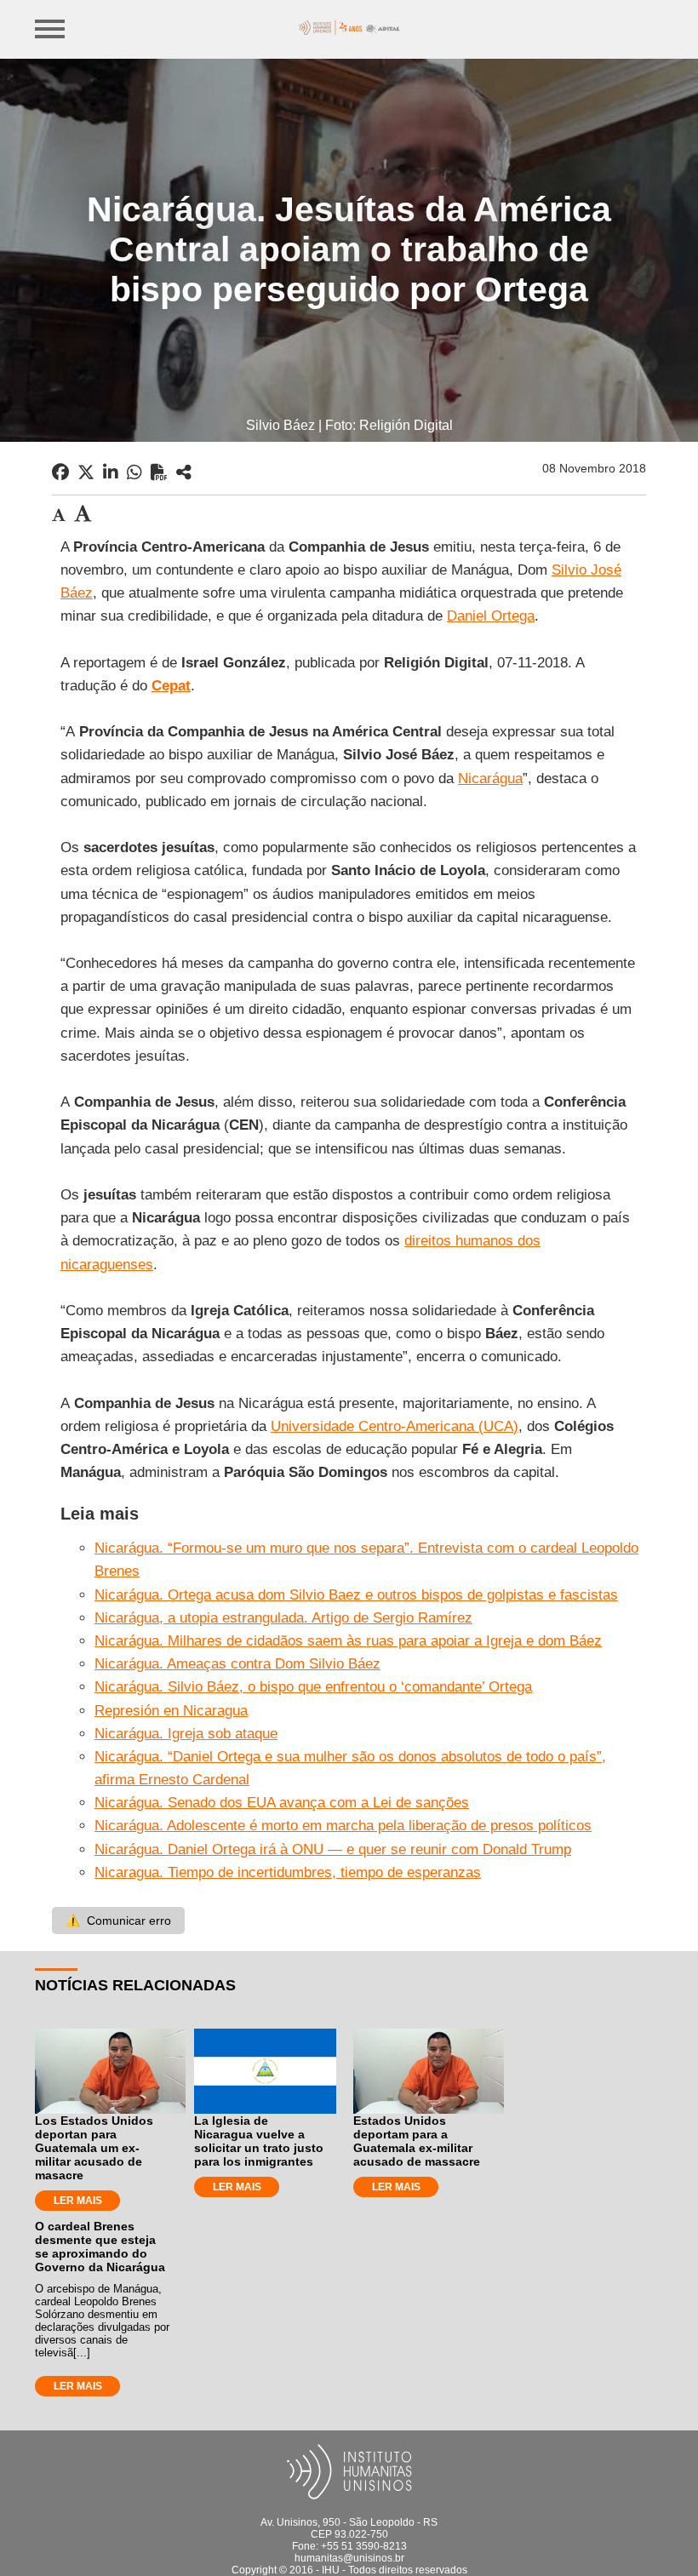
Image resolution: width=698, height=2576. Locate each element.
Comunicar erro (118, 1921)
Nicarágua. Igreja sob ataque (186, 1734)
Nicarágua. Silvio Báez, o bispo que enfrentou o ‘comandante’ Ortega (313, 1687)
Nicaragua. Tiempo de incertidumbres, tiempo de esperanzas (288, 1872)
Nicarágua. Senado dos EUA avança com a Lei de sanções (282, 1803)
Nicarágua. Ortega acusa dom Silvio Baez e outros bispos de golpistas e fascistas (356, 1595)
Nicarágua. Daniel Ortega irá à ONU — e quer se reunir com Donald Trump (333, 1849)
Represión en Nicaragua (171, 1711)
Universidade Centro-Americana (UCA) (395, 1426)
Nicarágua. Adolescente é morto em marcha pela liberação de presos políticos (343, 1826)
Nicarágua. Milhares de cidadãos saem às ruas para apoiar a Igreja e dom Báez (348, 1641)
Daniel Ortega (491, 616)
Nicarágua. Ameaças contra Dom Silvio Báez (237, 1664)
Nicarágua (490, 779)
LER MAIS (78, 2201)
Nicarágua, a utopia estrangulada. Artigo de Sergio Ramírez (283, 1618)
